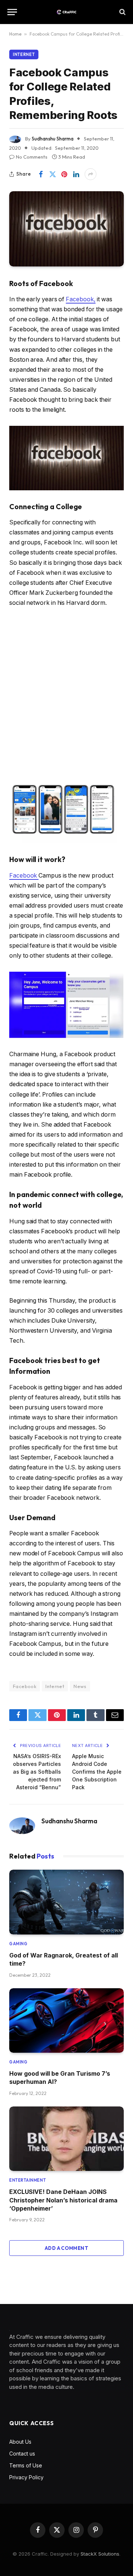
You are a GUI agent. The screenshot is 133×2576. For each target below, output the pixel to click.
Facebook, (81, 299)
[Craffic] (66, 12)
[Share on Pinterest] (64, 174)
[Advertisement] (66, 691)
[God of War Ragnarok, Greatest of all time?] (66, 1902)
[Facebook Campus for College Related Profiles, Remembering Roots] (66, 229)
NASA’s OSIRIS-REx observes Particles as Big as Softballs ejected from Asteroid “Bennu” (37, 1772)
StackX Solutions (100, 2554)
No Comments (32, 157)
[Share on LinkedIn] (76, 174)
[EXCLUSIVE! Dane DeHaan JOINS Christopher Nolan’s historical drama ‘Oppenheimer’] (66, 2139)
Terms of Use (26, 2465)
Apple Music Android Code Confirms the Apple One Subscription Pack (97, 1772)
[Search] (122, 12)
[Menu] (12, 12)
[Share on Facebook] (41, 174)
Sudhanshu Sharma (53, 139)
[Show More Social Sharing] (91, 174)
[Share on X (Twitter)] (52, 174)
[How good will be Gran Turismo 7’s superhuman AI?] (66, 2020)
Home (15, 34)
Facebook (24, 876)
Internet (24, 54)
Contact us (22, 2454)
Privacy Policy (26, 2477)
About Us (20, 2442)
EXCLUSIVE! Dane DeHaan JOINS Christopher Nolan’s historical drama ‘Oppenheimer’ (63, 2200)
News (80, 1686)
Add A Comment (66, 2248)
